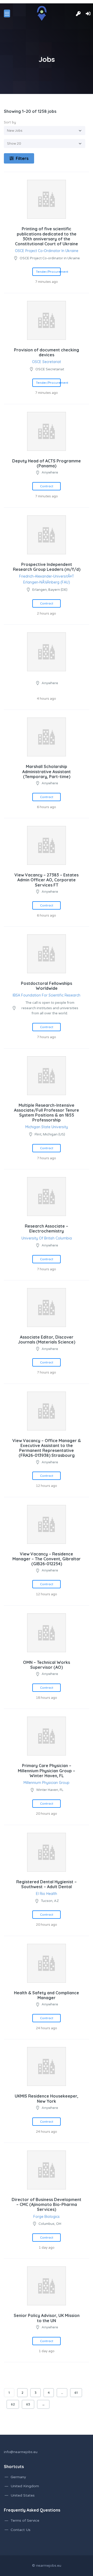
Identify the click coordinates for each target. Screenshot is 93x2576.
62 (13, 2404)
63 (28, 2404)
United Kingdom (25, 2486)
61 (76, 2393)
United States (23, 2495)
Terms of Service (25, 2520)
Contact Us (21, 2530)
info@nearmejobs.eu (21, 2452)
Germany (18, 2477)
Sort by (10, 122)
